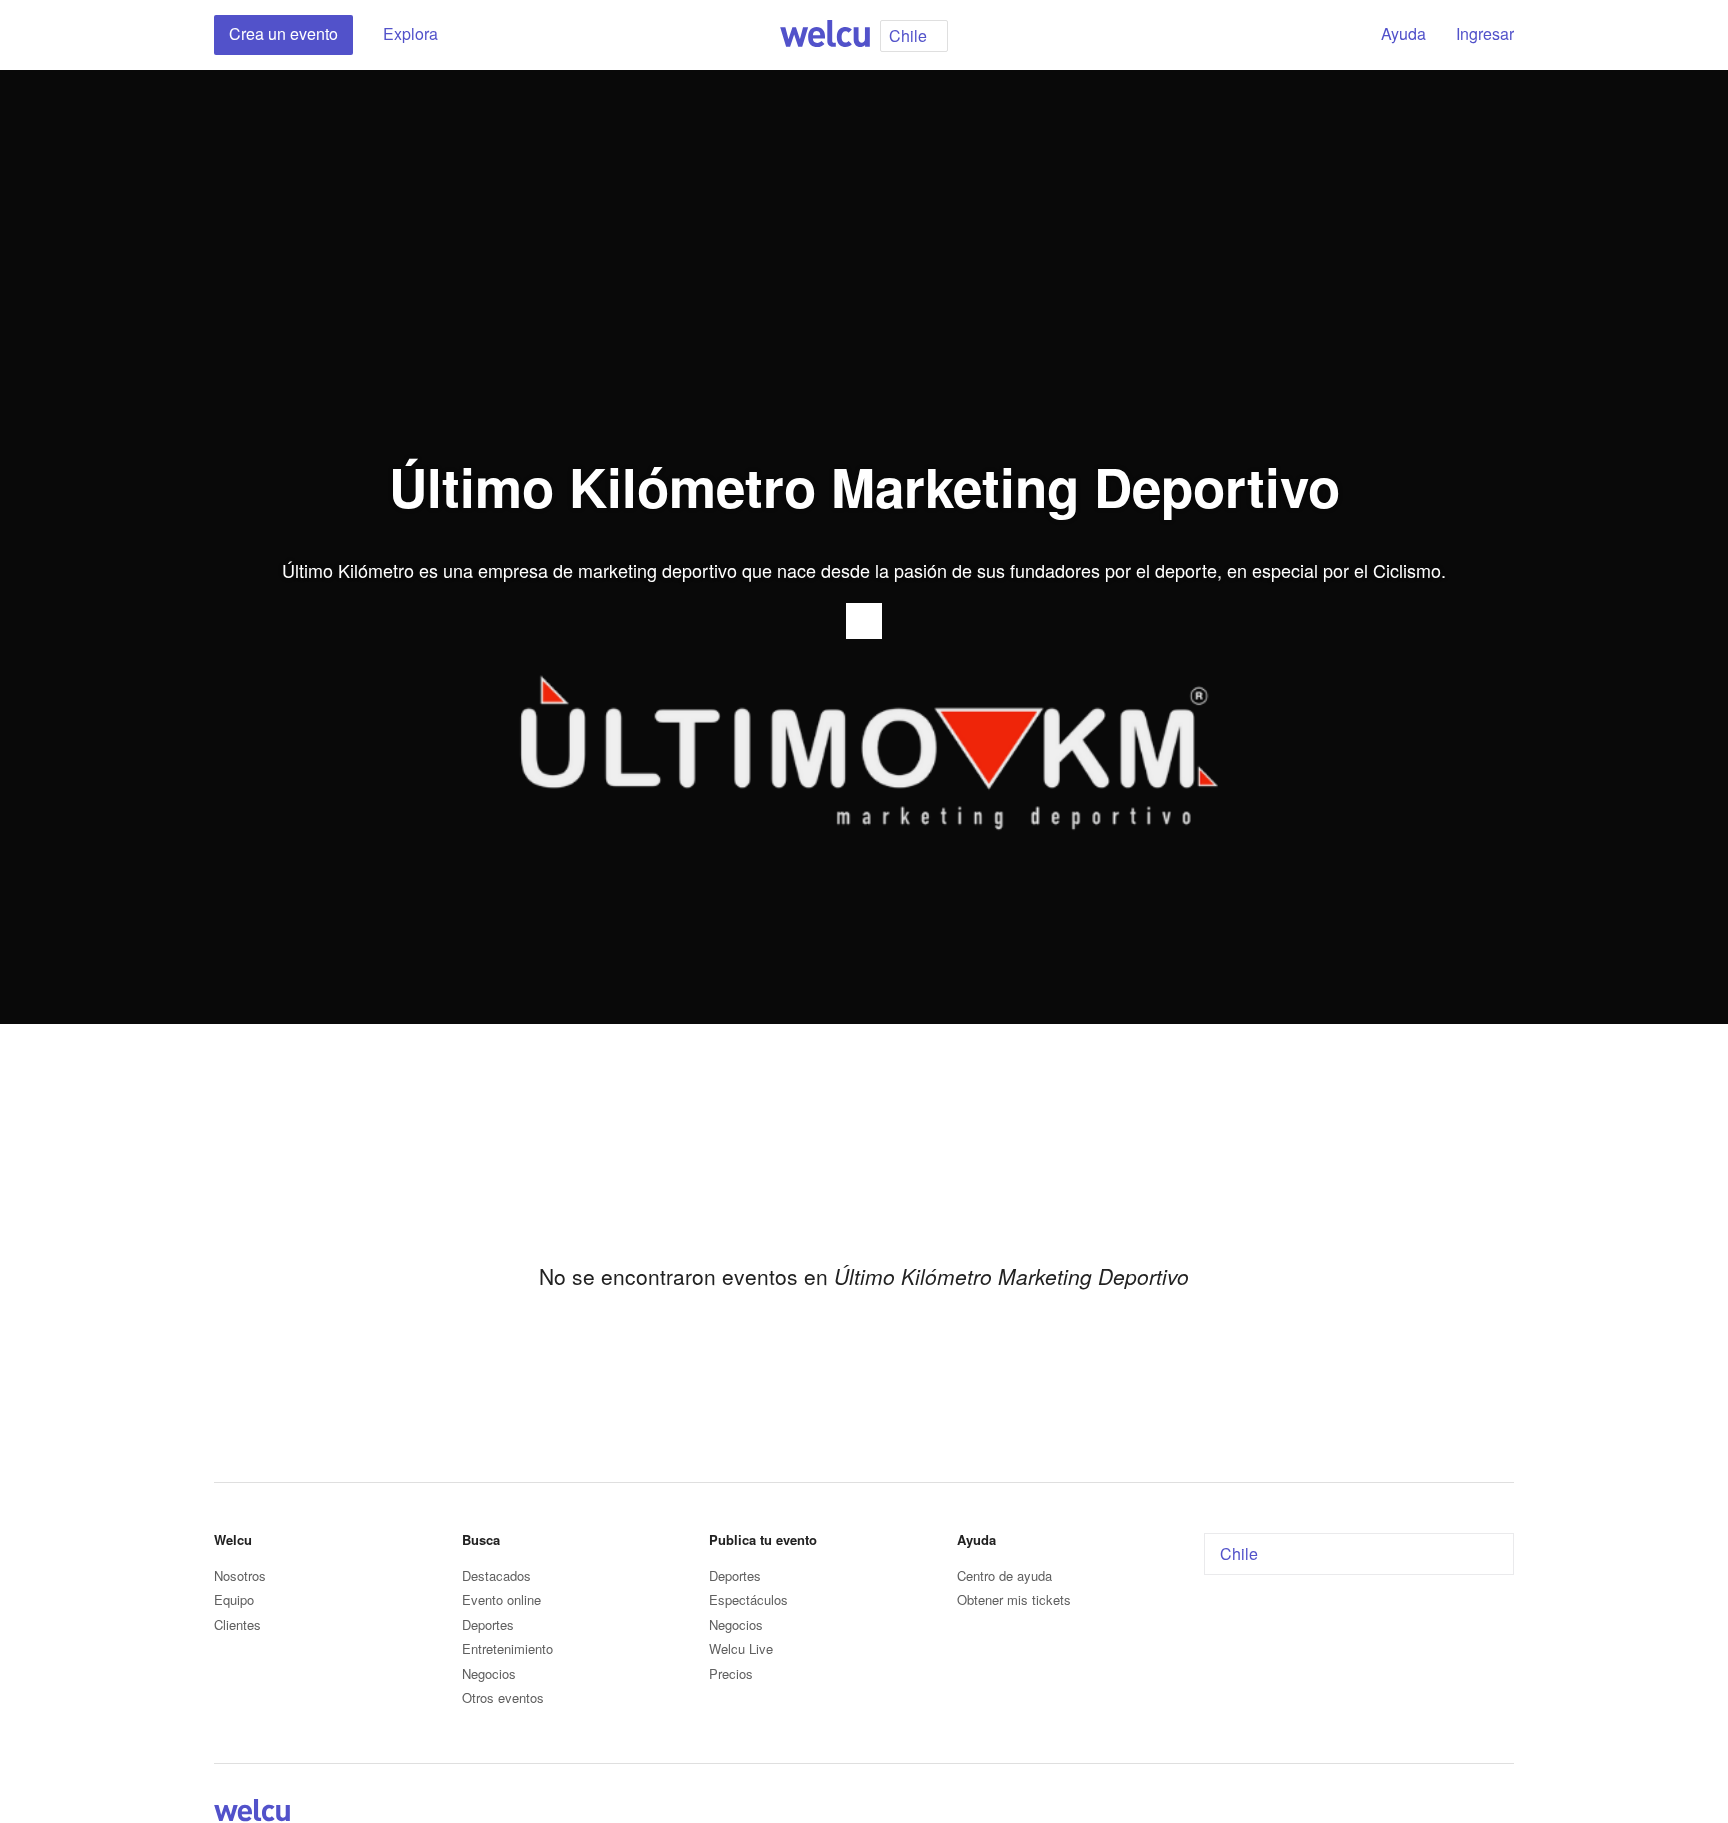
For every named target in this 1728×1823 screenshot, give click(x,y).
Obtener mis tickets (1014, 1599)
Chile (1239, 1553)
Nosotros (240, 1575)
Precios (731, 1673)
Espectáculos (748, 1599)
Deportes (488, 1624)
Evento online (501, 1599)
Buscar (1331, 35)
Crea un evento (283, 33)
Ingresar (1485, 33)
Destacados (496, 1575)
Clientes (237, 1624)
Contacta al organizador (864, 621)
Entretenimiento (507, 1648)
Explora (410, 33)
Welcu (825, 35)
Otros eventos (503, 1697)
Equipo (234, 1599)
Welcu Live (741, 1648)
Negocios (489, 1673)
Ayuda (1403, 33)
